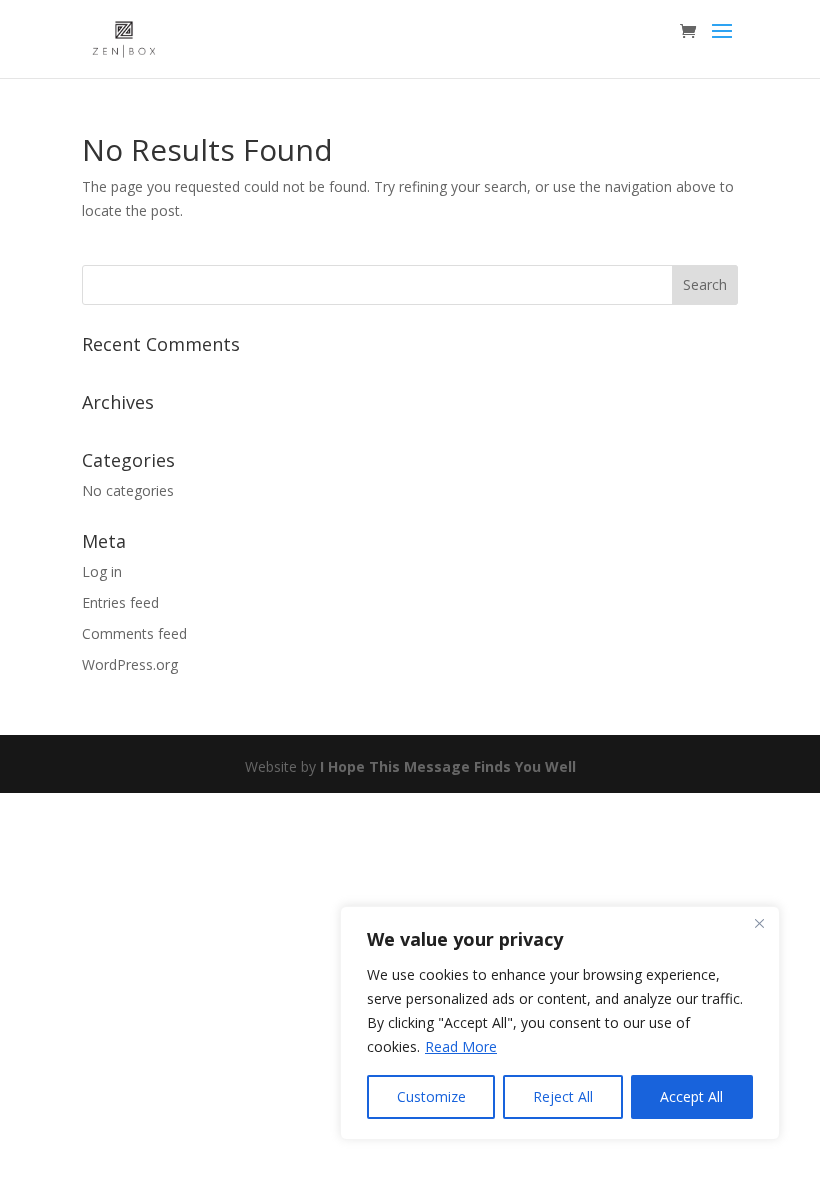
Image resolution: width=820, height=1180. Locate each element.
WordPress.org (130, 664)
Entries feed (120, 602)
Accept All (691, 1096)
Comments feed (134, 633)
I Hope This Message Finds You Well (448, 766)
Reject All (563, 1096)
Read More (461, 1046)
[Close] (759, 923)
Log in (102, 571)
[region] (560, 1023)
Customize (431, 1096)
